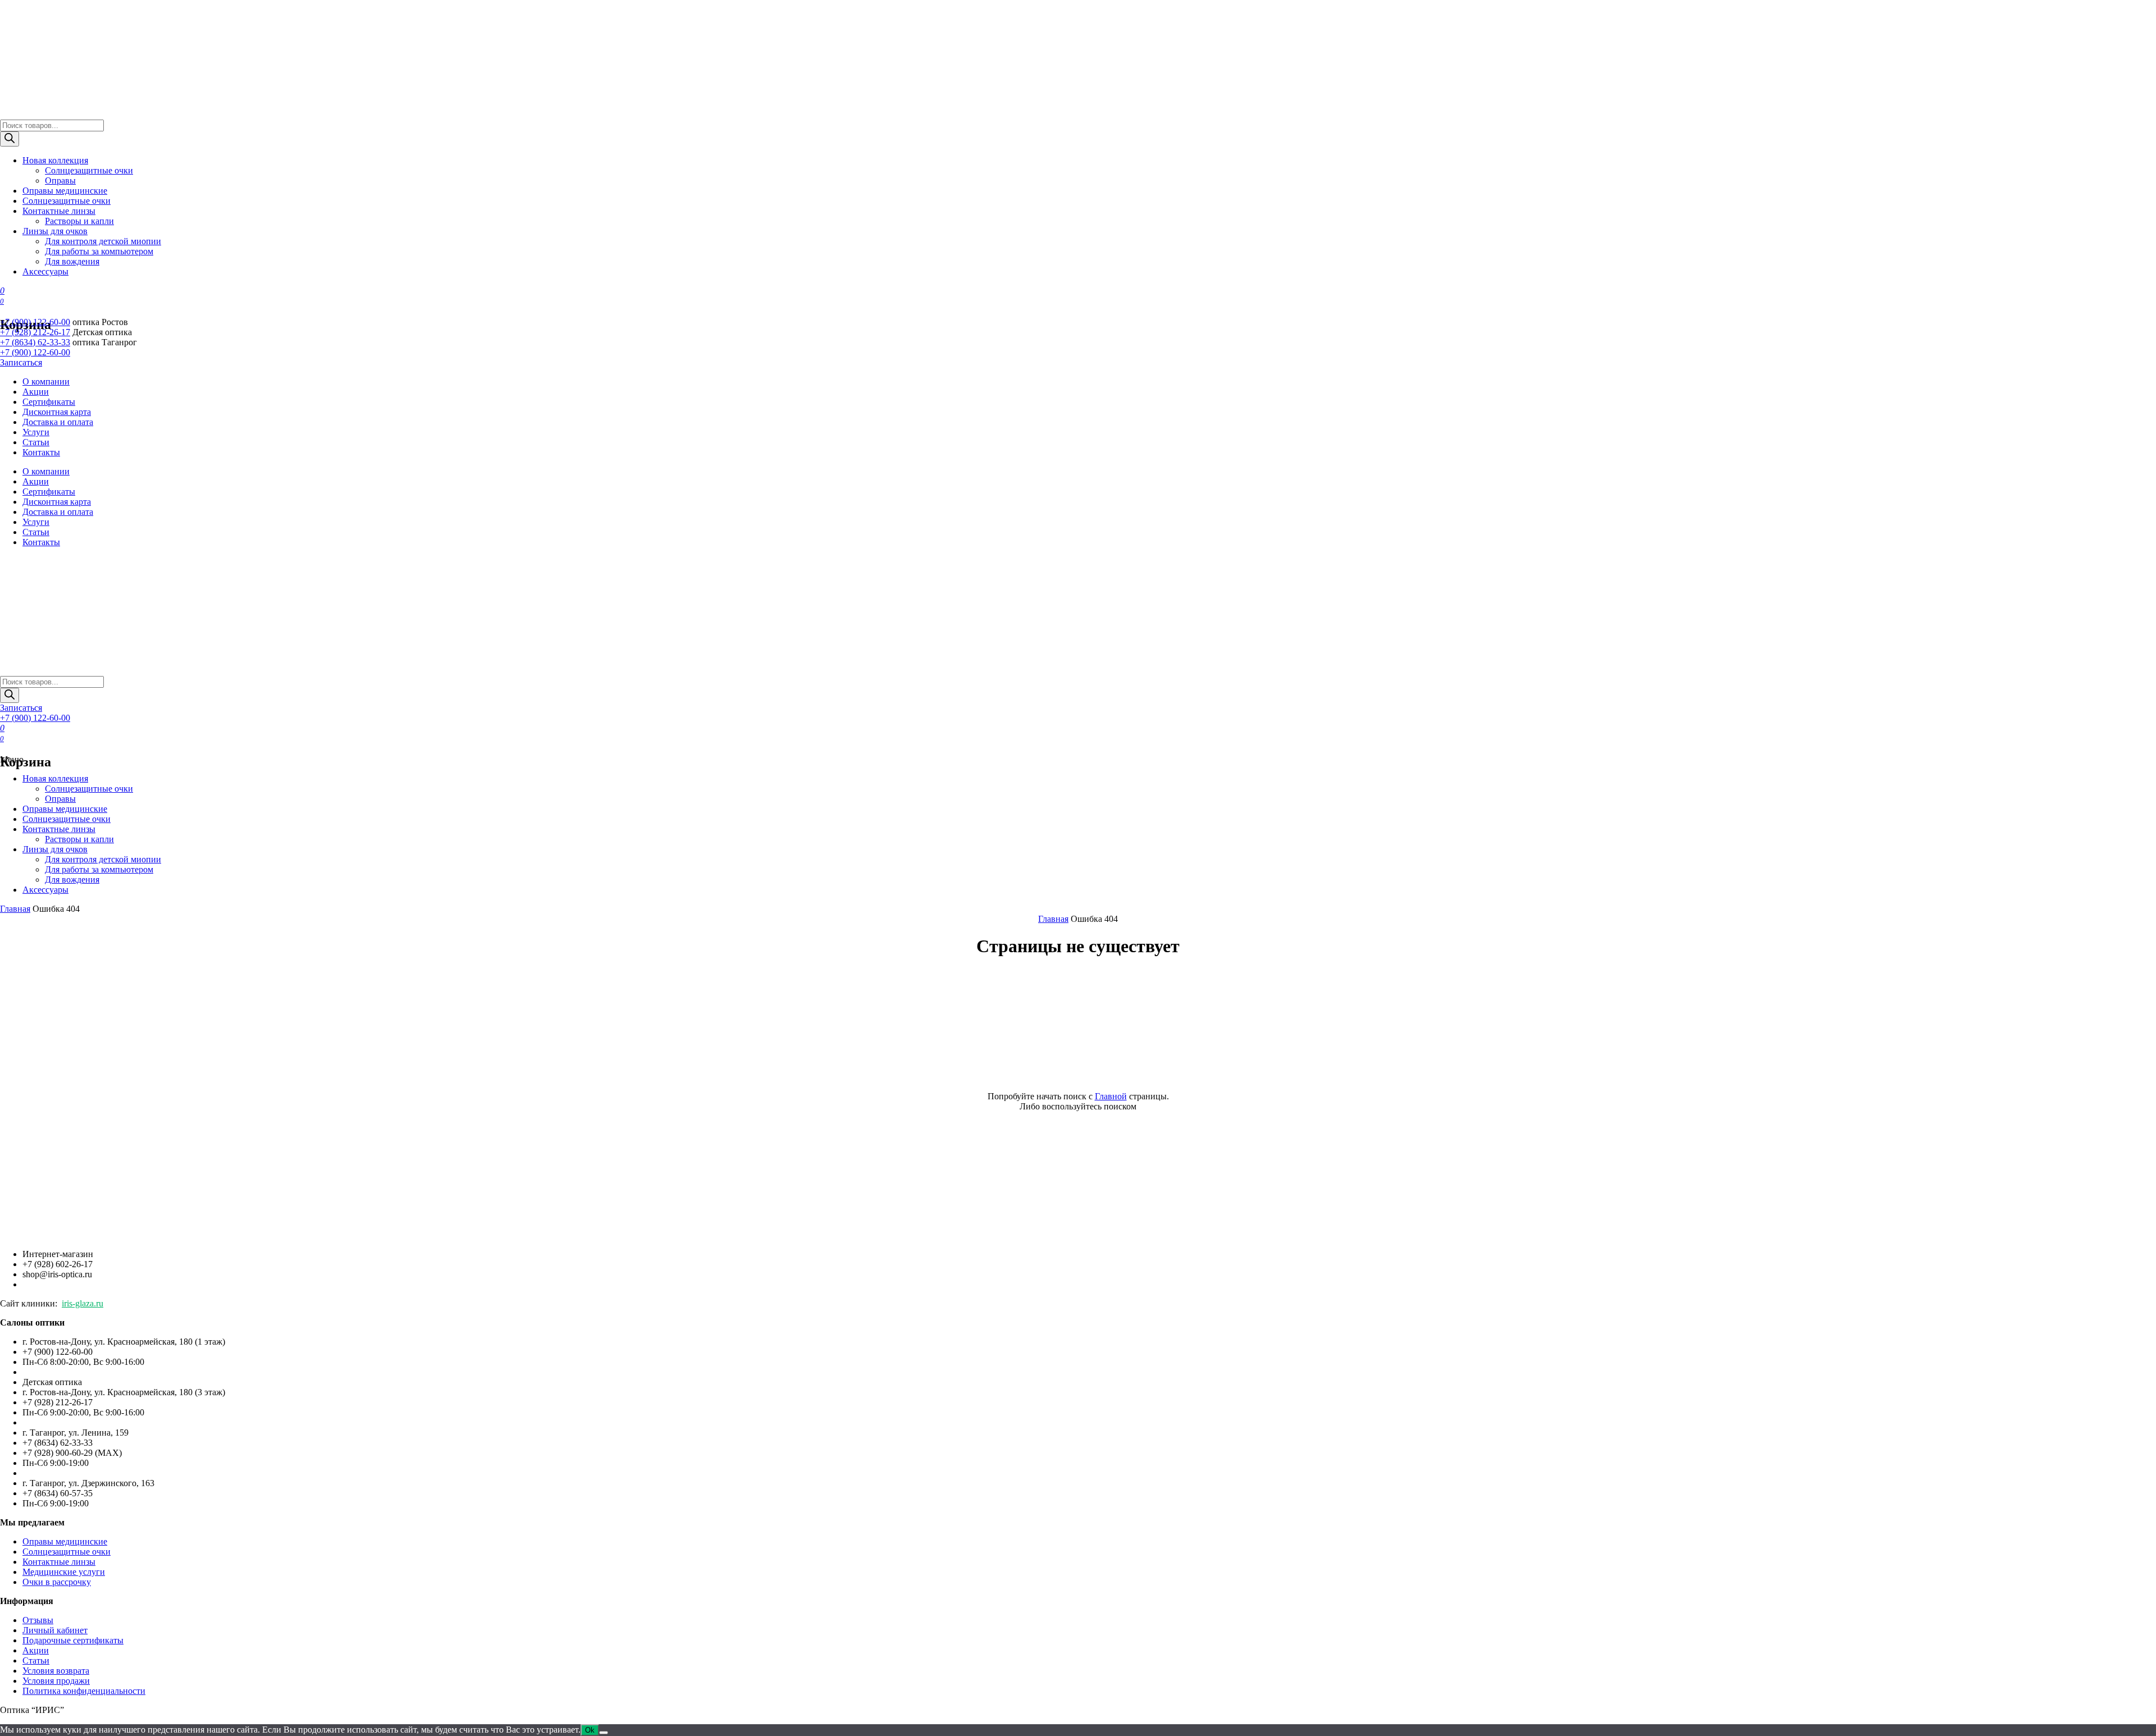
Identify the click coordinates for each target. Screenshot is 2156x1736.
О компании (46, 382)
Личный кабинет (55, 1630)
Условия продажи (56, 1681)
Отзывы (38, 1620)
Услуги (36, 432)
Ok (590, 1730)
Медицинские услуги (64, 1572)
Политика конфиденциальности (84, 1691)
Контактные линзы (59, 211)
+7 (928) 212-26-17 (35, 332)
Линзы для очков (55, 231)
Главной (1111, 1096)
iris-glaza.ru (83, 1303)
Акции (36, 392)
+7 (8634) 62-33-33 (35, 342)
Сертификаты (49, 402)
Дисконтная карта (57, 412)
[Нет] (604, 1733)
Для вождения (72, 261)
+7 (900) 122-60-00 (35, 322)
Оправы (60, 181)
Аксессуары (45, 271)
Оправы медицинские (65, 191)
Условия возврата (56, 1671)
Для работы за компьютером (99, 251)
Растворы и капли (79, 221)
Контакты (41, 452)
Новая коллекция (55, 160)
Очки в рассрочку (57, 1582)
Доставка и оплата (58, 422)
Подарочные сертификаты (73, 1640)
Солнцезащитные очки (89, 170)
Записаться (21, 362)
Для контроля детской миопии (103, 241)
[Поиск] (10, 139)
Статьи (36, 442)
